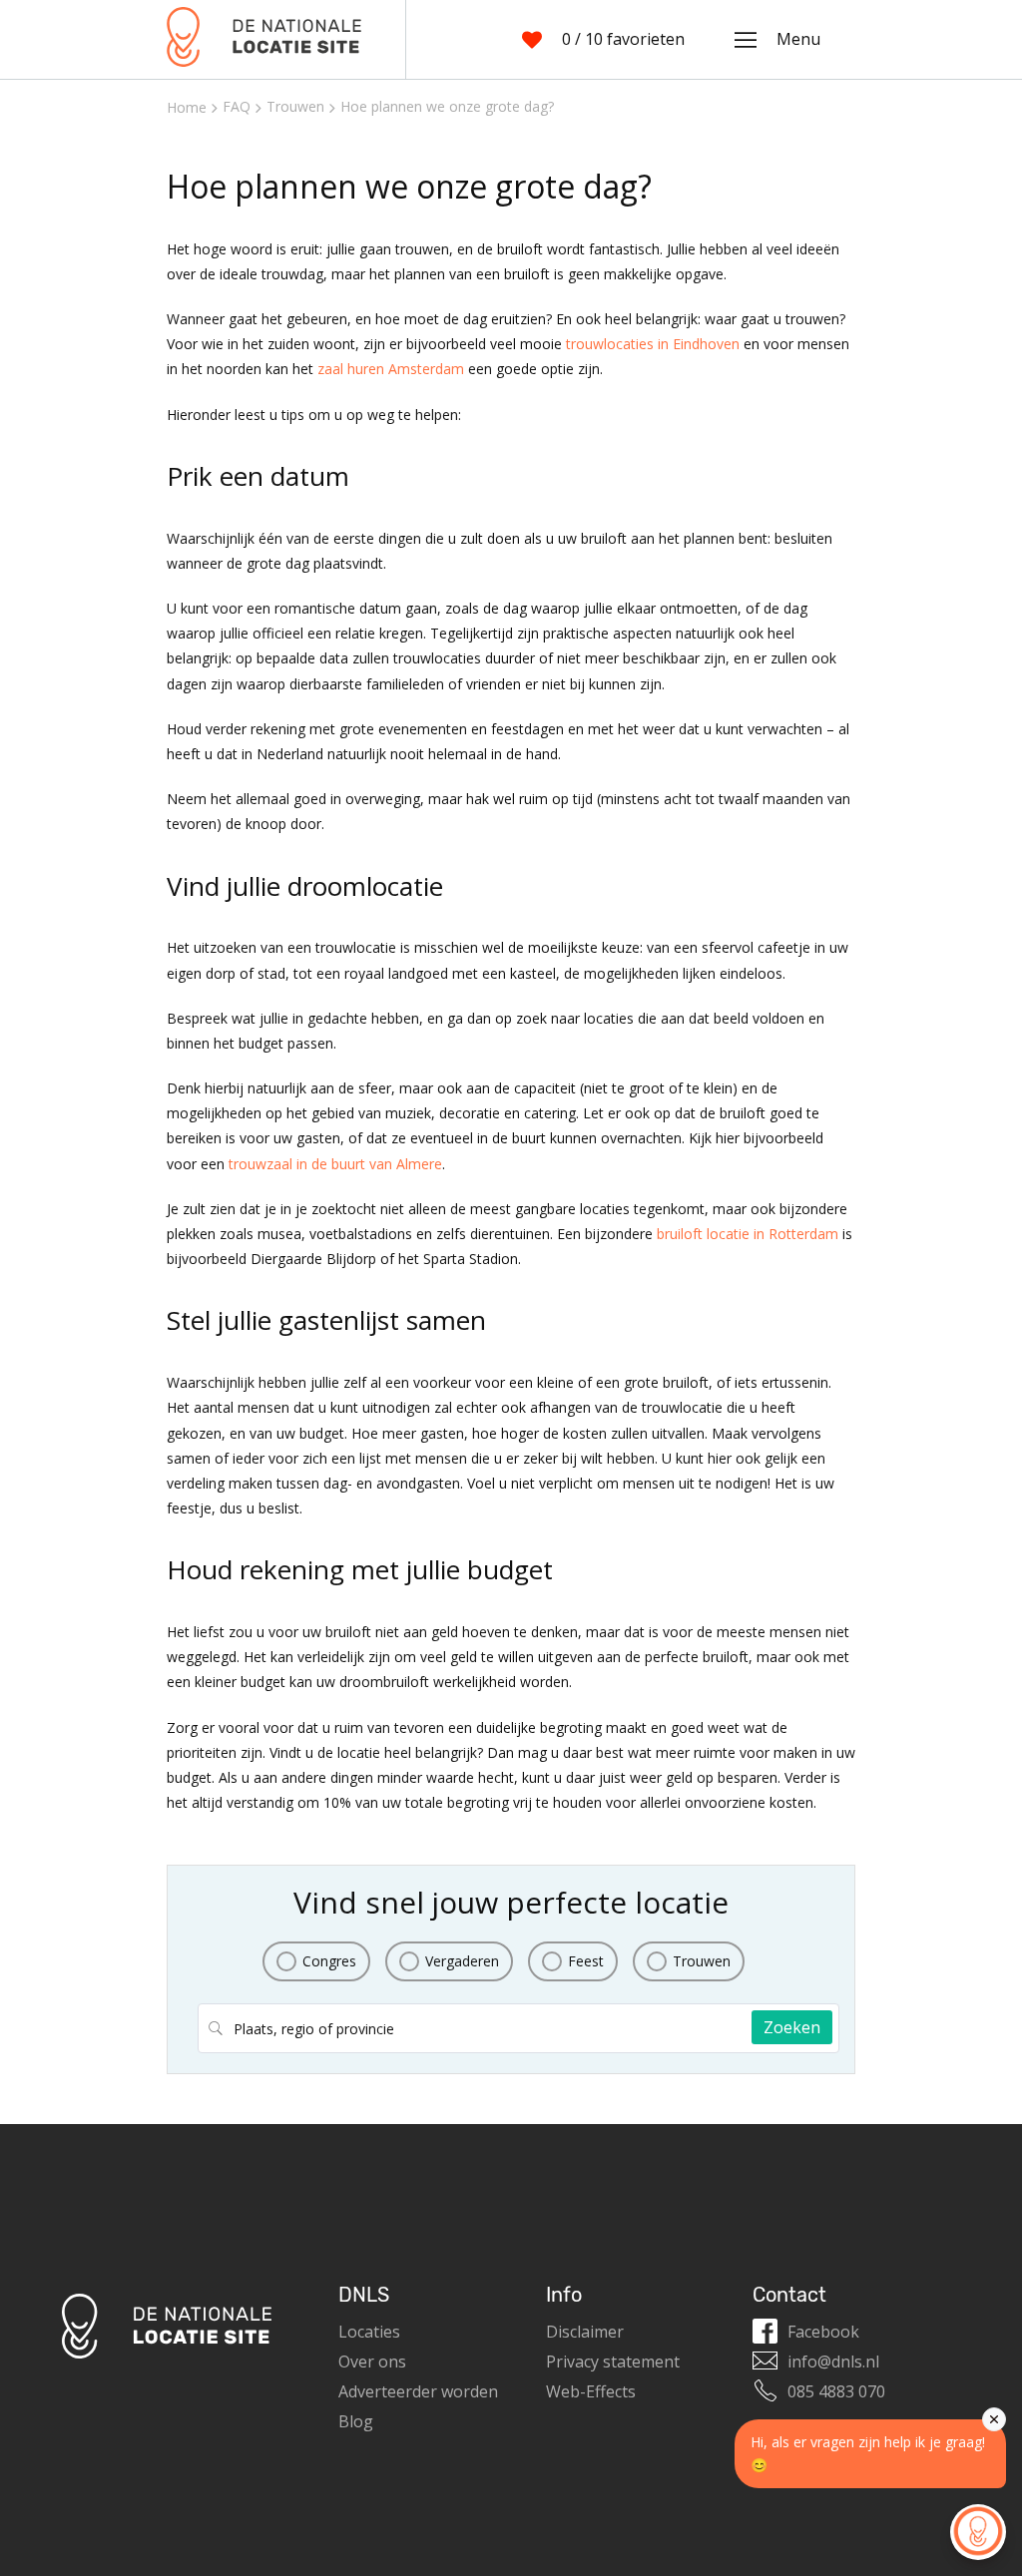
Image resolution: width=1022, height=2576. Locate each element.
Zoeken (792, 2027)
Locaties (369, 2332)
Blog (356, 2421)
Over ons (372, 2361)
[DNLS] (264, 39)
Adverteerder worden (418, 2391)
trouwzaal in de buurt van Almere (335, 1164)
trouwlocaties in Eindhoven (653, 344)
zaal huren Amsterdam (391, 369)
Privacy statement (613, 2361)
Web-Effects (591, 2391)
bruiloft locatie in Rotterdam (748, 1234)
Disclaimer (585, 2332)
